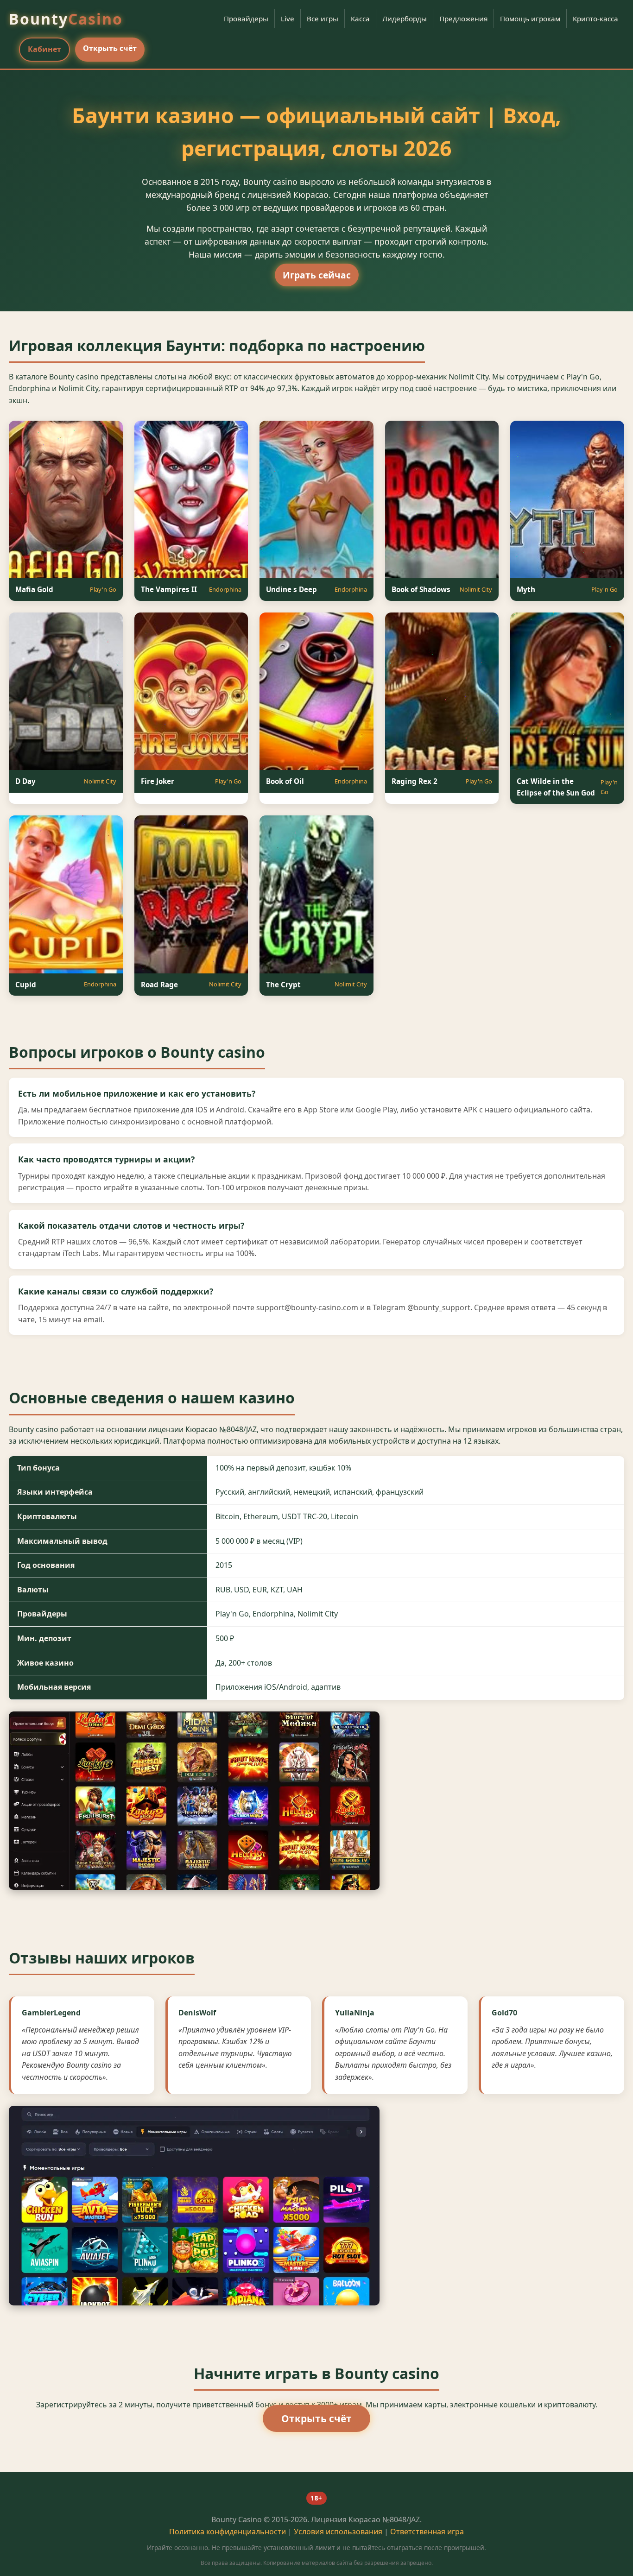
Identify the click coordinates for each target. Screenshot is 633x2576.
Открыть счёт (110, 48)
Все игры (323, 19)
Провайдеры (246, 19)
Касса (360, 19)
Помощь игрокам (530, 19)
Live (288, 19)
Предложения (463, 19)
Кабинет (44, 49)
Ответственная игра (427, 2532)
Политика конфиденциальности (228, 2532)
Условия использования (338, 2532)
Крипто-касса (595, 19)
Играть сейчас (317, 275)
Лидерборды (405, 19)
